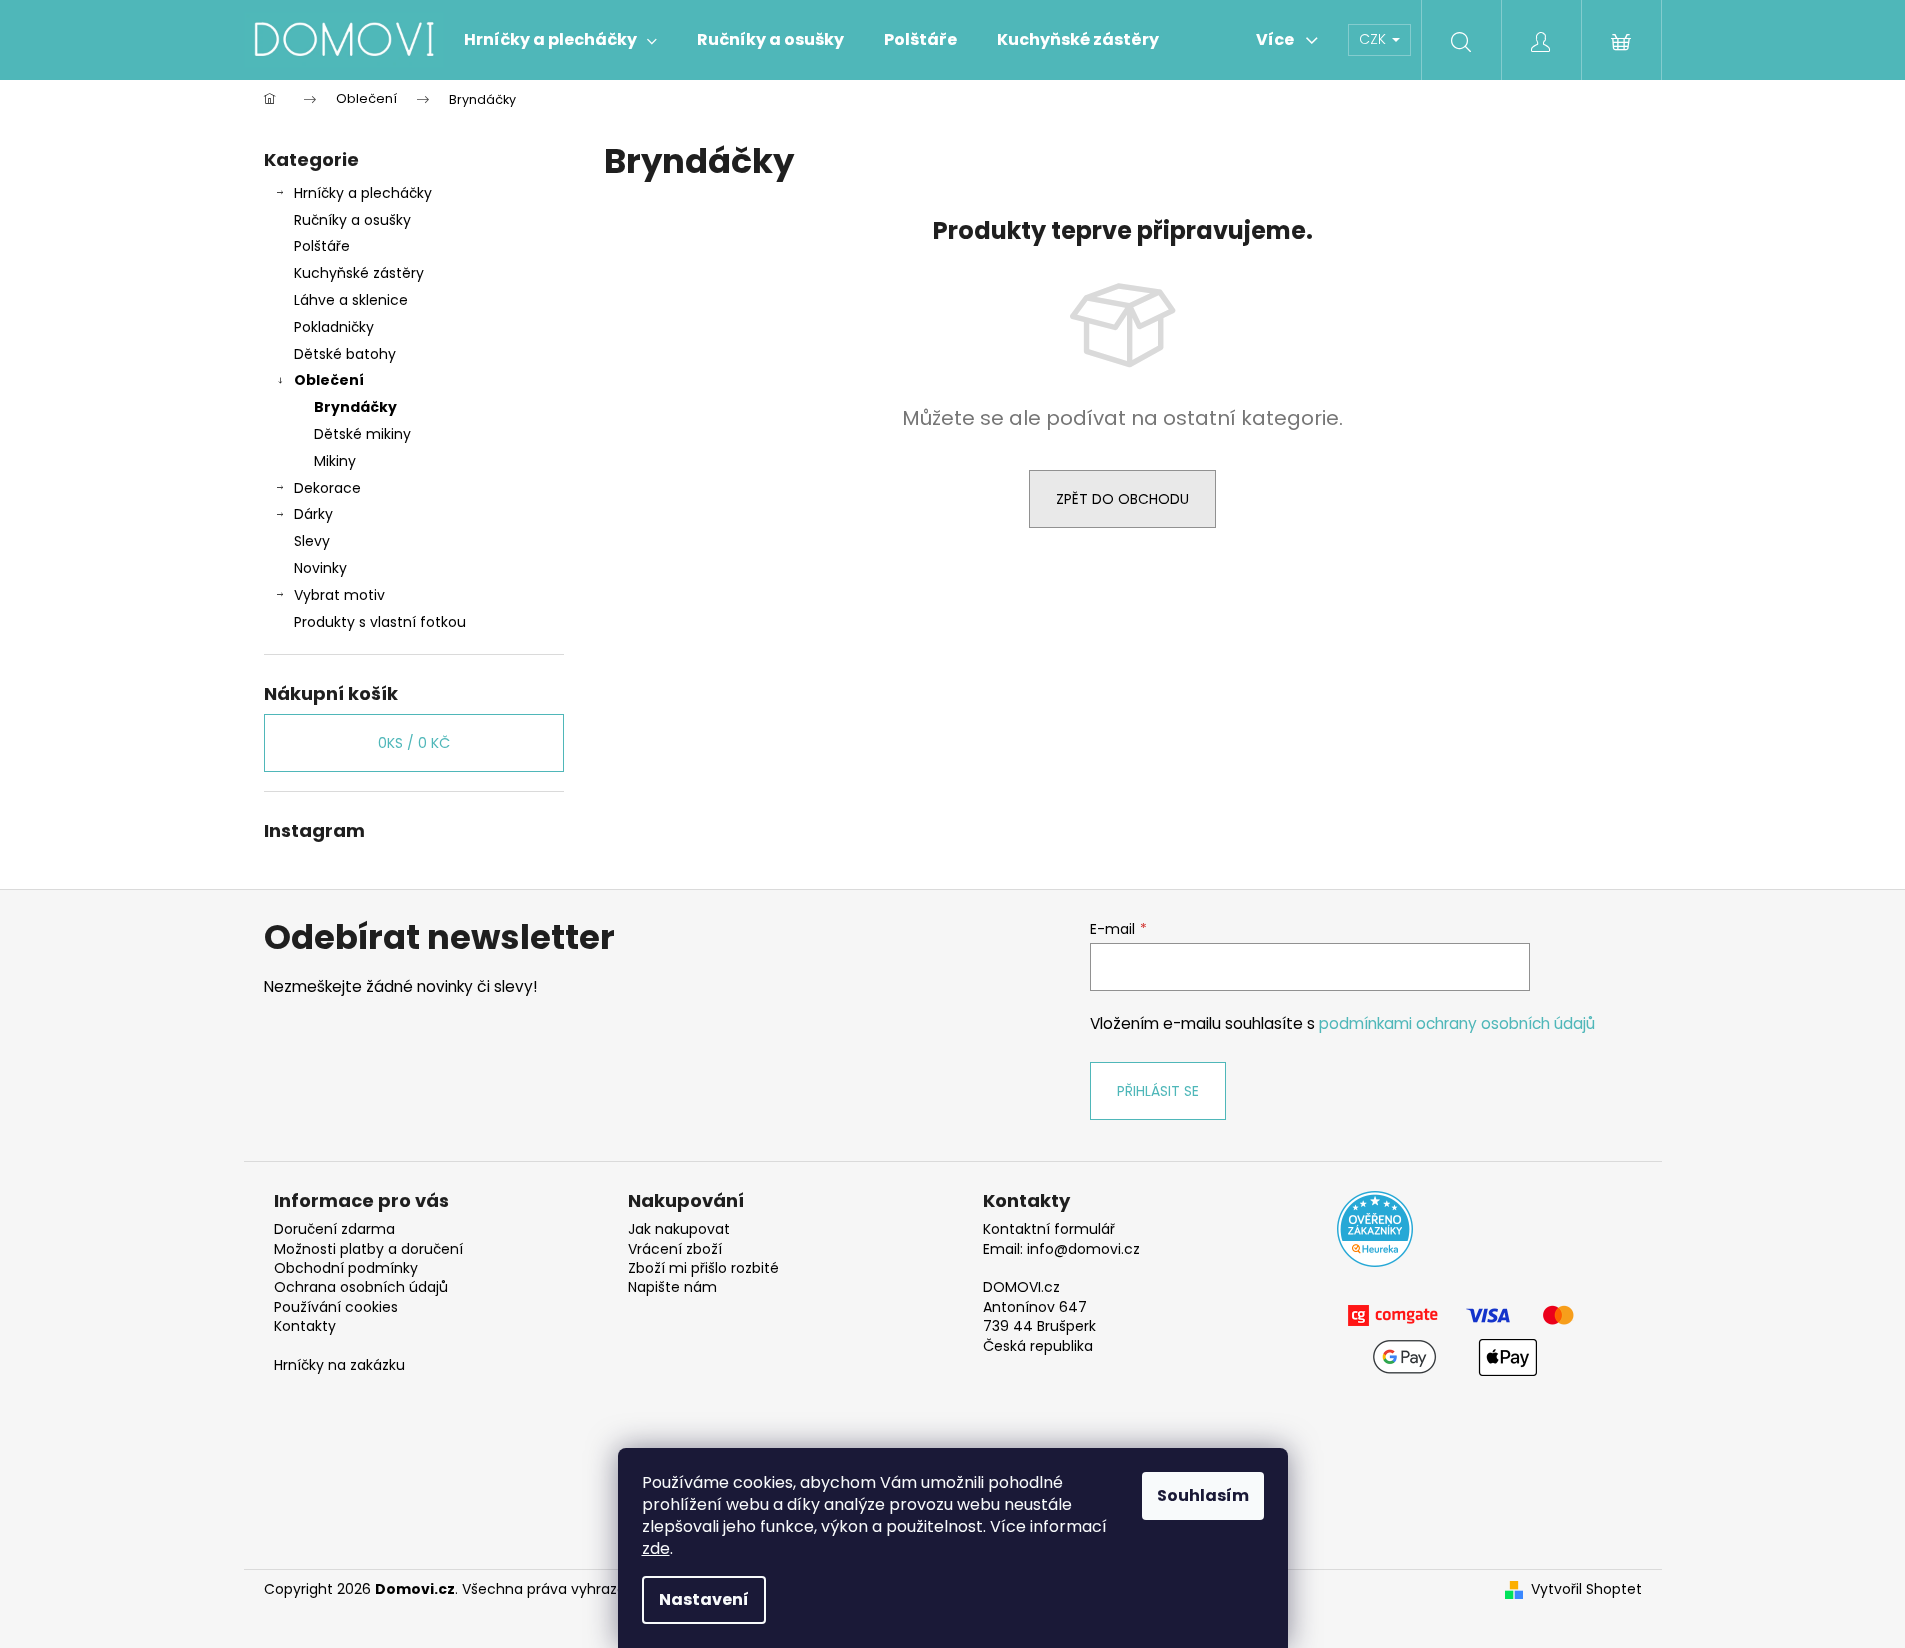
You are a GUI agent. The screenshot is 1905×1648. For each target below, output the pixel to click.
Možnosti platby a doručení (368, 1249)
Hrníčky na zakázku (339, 1365)
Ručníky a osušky (352, 220)
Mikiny (335, 461)
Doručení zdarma (334, 1229)
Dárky (313, 514)
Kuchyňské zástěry (359, 273)
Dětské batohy (345, 354)
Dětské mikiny (362, 434)
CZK (1374, 39)
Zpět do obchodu (1122, 499)
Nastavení (704, 1599)
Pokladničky (334, 327)
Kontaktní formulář (1049, 1229)
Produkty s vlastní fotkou (380, 622)
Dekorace (327, 488)
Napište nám (672, 1287)
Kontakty (305, 1326)
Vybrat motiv (339, 595)
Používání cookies (336, 1307)
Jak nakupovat (679, 1229)
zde (656, 1548)
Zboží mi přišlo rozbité (703, 1268)
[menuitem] (560, 40)
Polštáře (322, 246)
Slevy (312, 541)
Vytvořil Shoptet (1586, 1589)
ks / (414, 743)
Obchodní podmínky (346, 1268)
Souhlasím (1203, 1495)
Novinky (320, 568)
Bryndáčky (355, 407)
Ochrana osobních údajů (361, 1287)
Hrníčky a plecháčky (363, 193)
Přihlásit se (1158, 1091)
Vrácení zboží (675, 1249)
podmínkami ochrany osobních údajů (1457, 1023)
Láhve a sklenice (351, 300)
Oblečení (329, 380)
